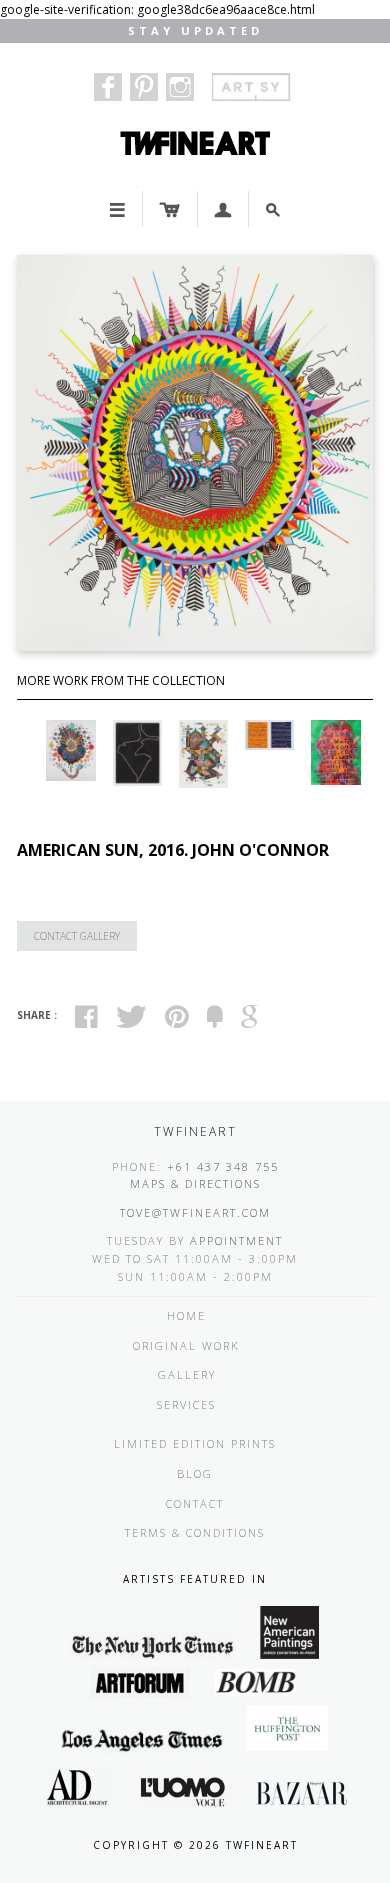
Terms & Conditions (195, 1532)
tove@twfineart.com (195, 1212)
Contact (195, 1503)
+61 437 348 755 (223, 1166)
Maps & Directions (195, 1183)
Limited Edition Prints (195, 1443)
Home (186, 1315)
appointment (236, 1240)
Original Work (186, 1345)
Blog (195, 1473)
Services (186, 1404)
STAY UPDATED (195, 30)
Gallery (187, 1374)
